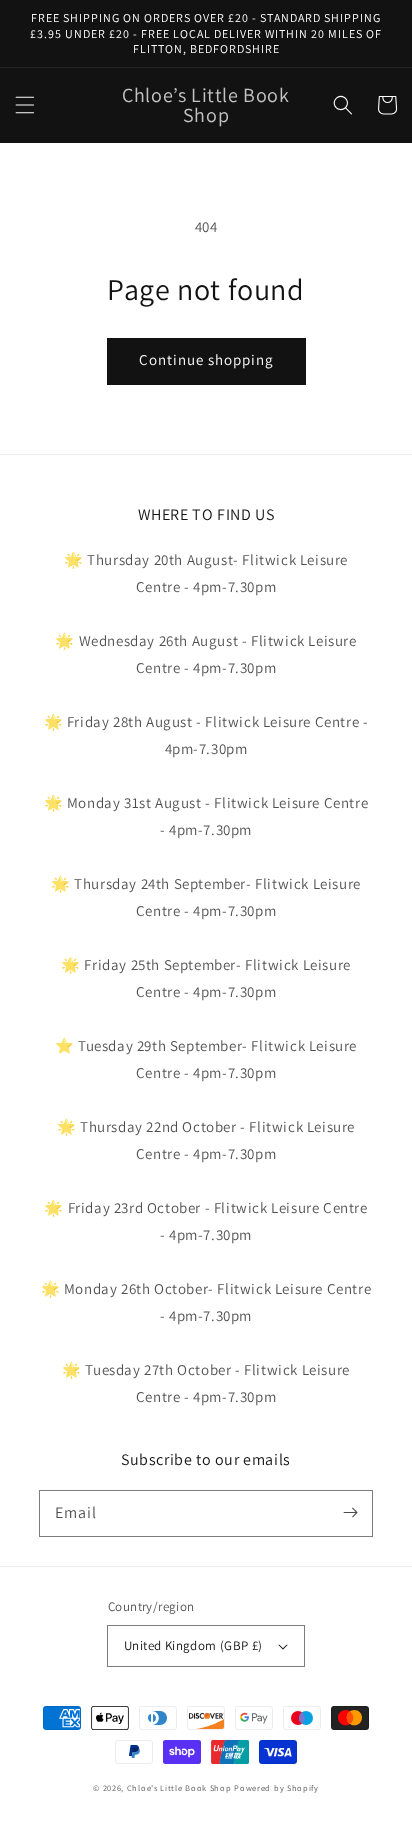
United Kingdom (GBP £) (193, 1645)
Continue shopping (206, 359)
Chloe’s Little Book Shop (179, 1787)
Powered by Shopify (276, 1787)
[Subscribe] (350, 1513)
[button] (25, 105)
